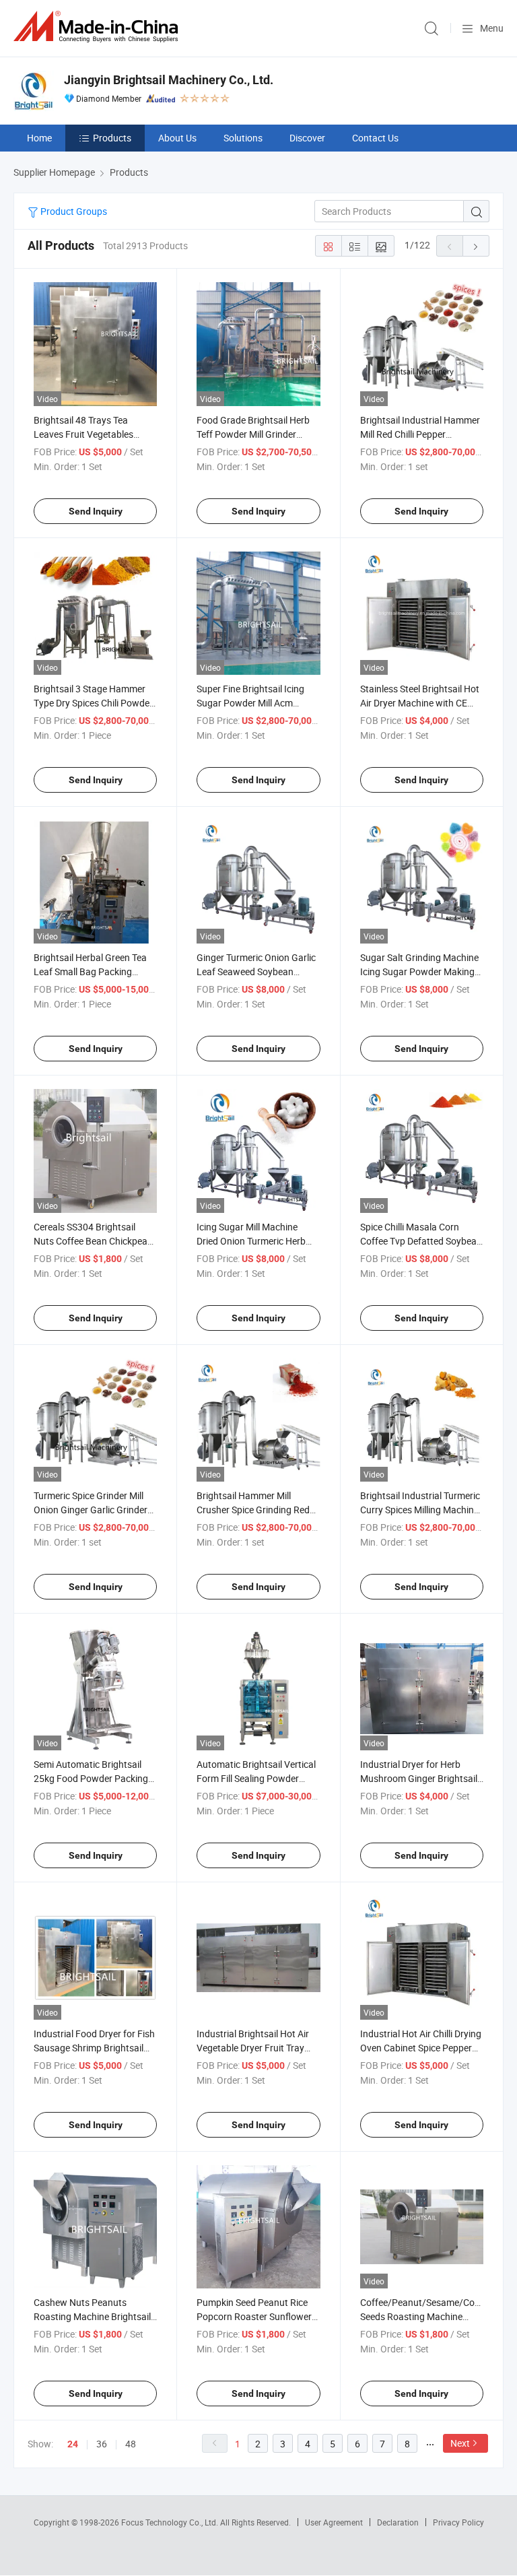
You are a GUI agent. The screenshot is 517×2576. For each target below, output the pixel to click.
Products (112, 138)
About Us (177, 138)
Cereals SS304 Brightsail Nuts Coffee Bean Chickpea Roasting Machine (91, 1241)
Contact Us (375, 138)
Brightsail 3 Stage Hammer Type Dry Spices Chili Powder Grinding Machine (93, 703)
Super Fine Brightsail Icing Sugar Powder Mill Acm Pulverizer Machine (250, 703)
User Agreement (334, 2522)
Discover (307, 138)
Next (460, 2443)
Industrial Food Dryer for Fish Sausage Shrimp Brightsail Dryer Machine (94, 2048)
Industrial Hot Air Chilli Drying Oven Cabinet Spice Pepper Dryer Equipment (421, 2048)
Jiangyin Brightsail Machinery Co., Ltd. (169, 80)
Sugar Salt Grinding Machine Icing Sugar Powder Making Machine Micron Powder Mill (419, 971)
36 (102, 2444)
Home (39, 138)
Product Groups (73, 211)
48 (131, 2444)
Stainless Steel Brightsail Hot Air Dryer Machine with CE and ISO (420, 703)
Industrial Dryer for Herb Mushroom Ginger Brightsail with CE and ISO (419, 1778)
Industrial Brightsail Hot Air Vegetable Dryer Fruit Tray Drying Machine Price (253, 2048)
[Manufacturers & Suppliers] (98, 27)
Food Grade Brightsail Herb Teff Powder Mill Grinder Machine (253, 434)
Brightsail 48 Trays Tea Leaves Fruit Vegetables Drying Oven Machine (83, 434)
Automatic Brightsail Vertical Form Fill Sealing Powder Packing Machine (256, 1778)
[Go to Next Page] (476, 246)
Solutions (243, 138)
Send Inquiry (96, 511)
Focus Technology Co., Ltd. (171, 2522)
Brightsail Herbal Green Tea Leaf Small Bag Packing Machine (90, 971)
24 (73, 2444)
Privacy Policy (458, 2522)
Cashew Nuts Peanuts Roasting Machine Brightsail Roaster (92, 2316)
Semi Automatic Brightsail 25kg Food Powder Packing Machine (91, 1778)
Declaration (398, 2522)
